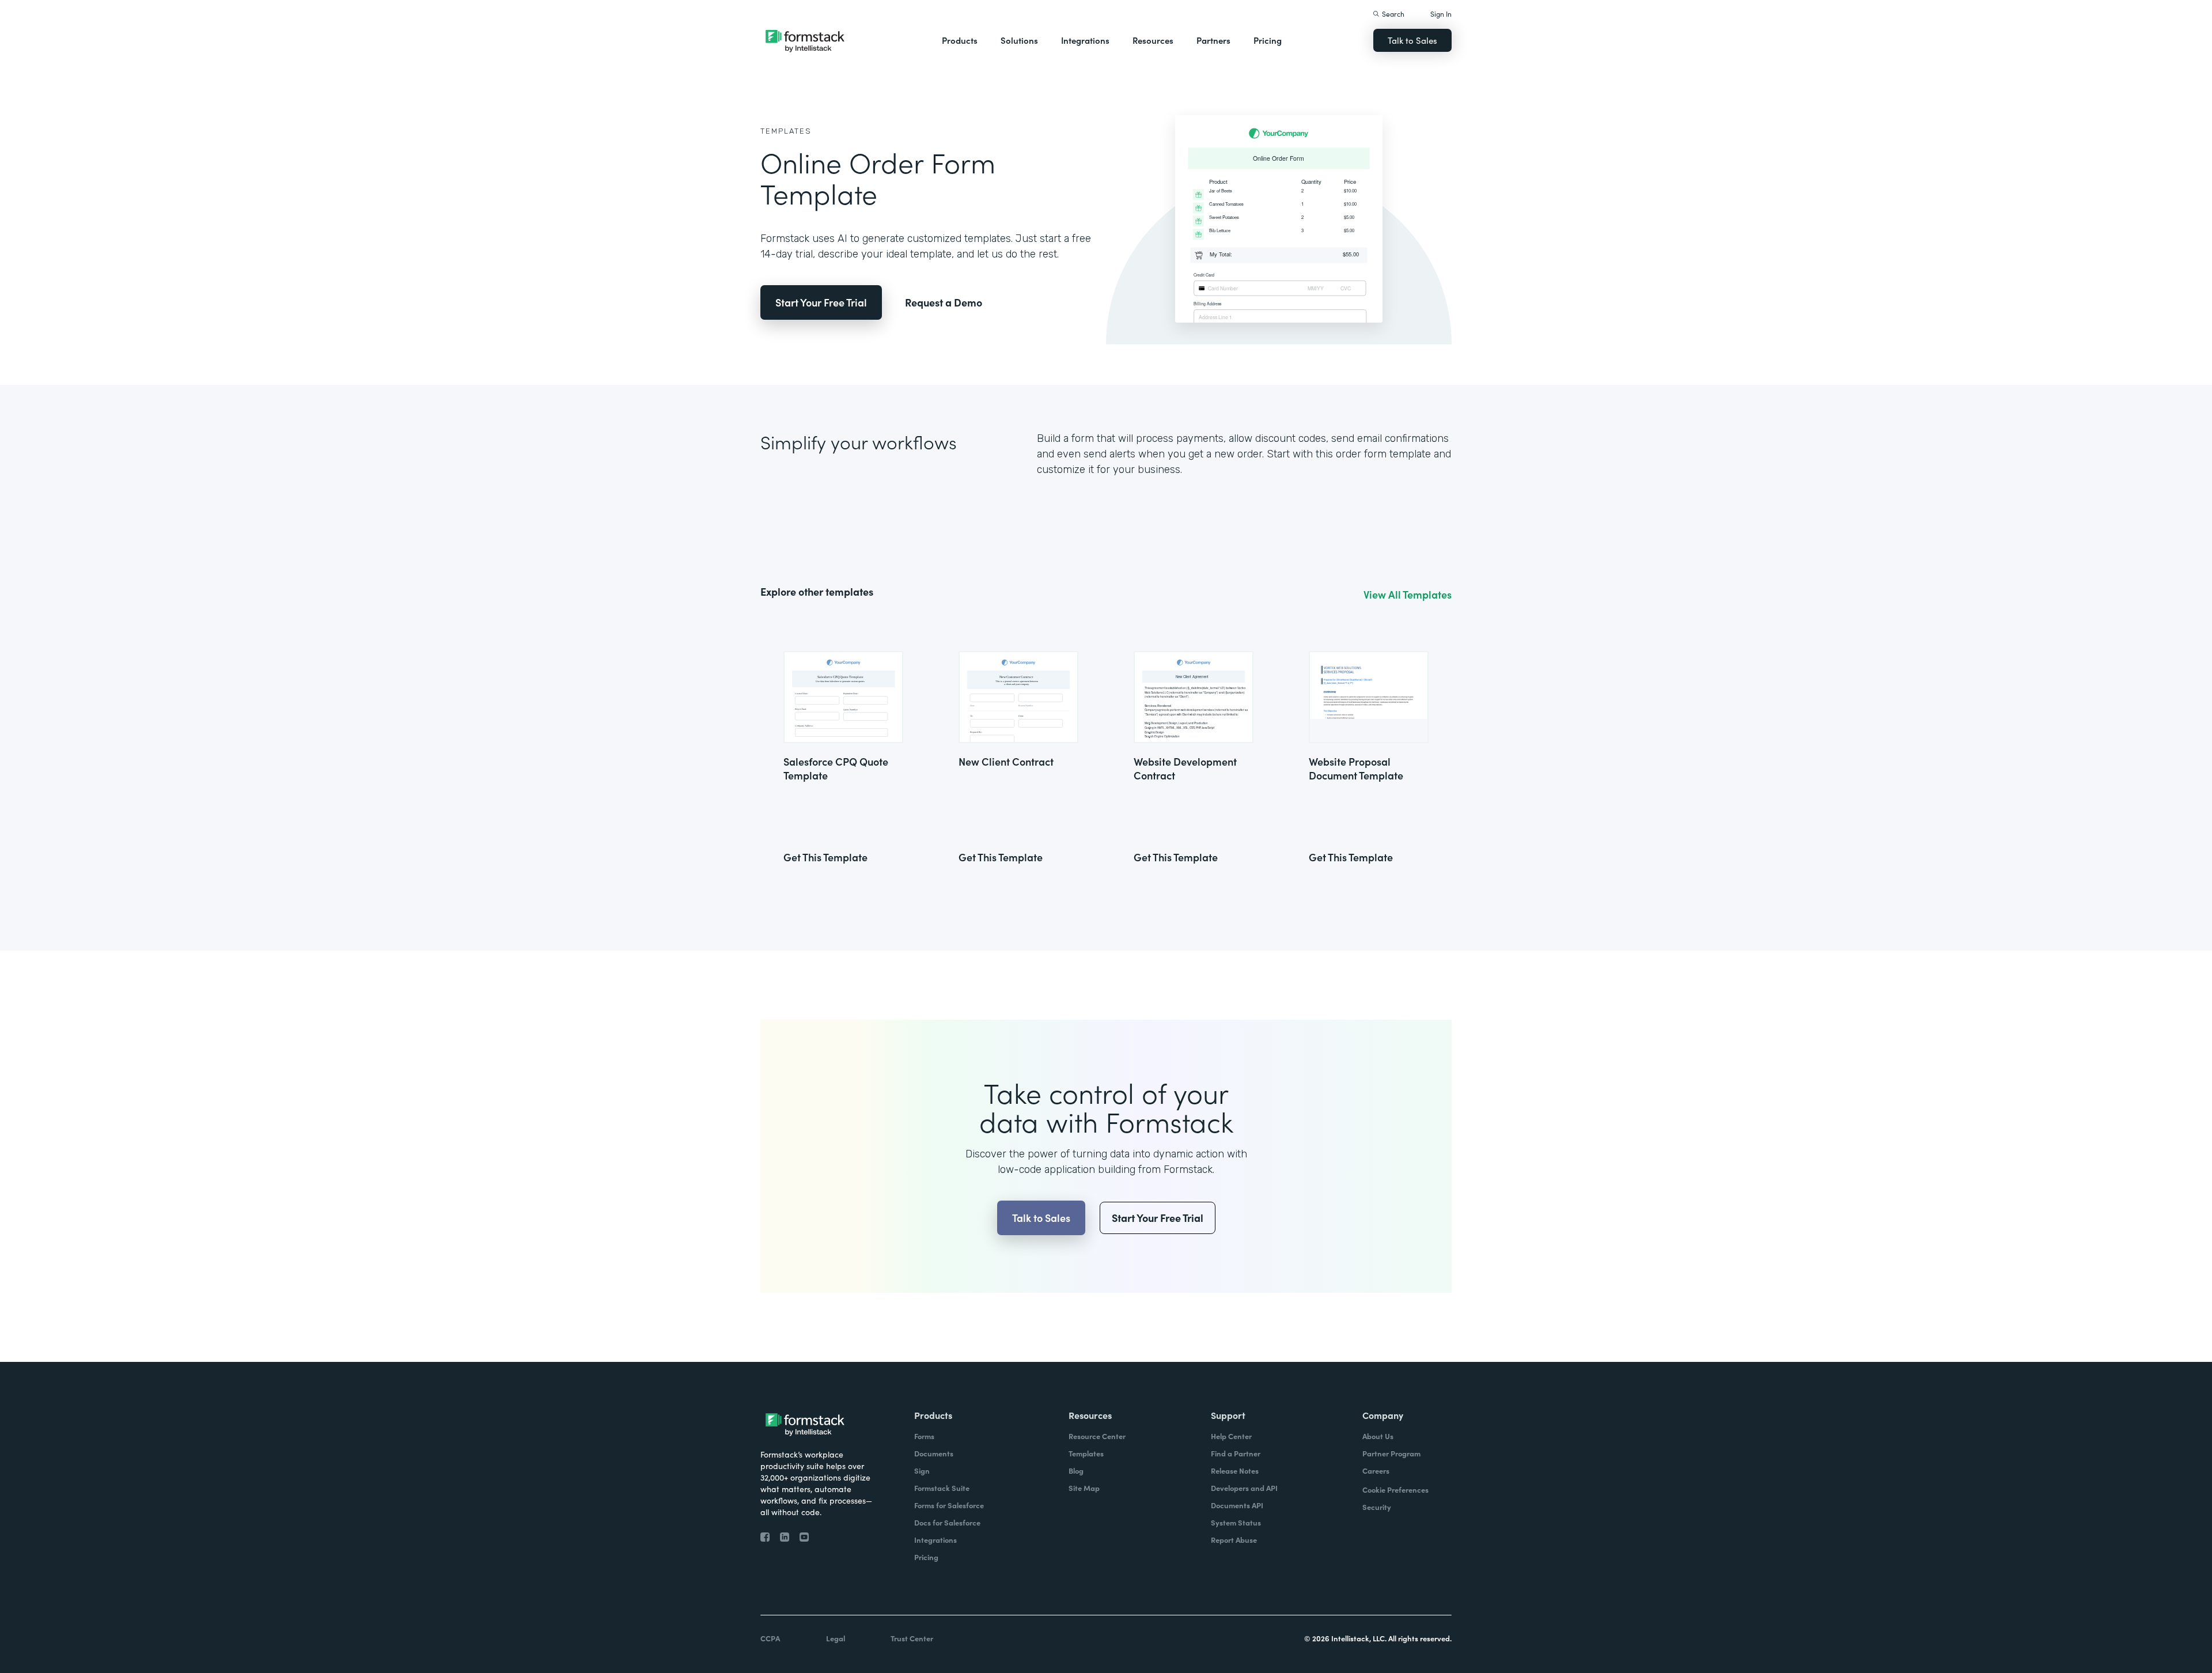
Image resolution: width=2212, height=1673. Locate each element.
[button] (960, 40)
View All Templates (1408, 595)
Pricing (1268, 40)
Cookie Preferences (1395, 1490)
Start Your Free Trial (821, 302)
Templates (786, 131)
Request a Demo (944, 302)
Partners (1213, 40)
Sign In (1441, 14)
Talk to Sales (1412, 40)
